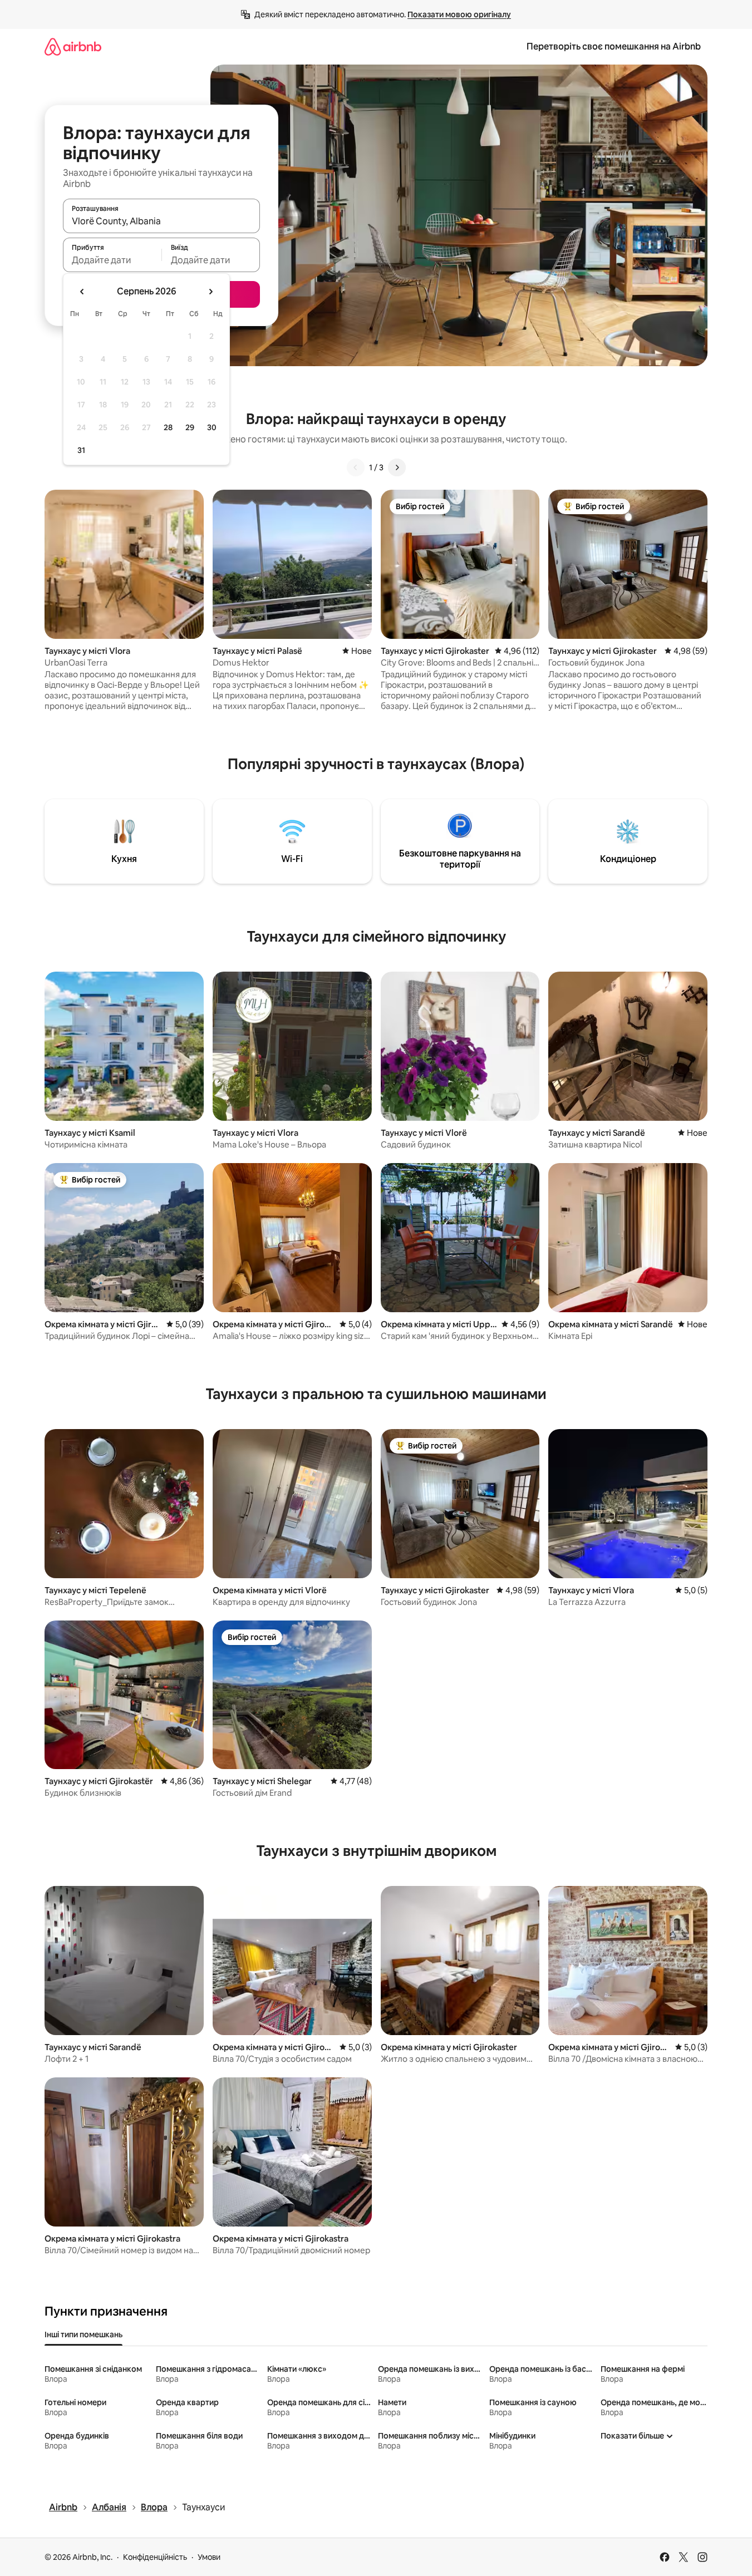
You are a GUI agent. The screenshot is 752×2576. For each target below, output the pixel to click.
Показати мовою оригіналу (459, 14)
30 (212, 427)
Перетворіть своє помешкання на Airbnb (614, 46)
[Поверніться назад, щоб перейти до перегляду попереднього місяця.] (82, 292)
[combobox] (161, 221)
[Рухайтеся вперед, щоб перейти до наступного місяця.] (210, 292)
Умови (209, 2557)
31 (81, 450)
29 (190, 427)
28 (168, 427)
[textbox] (112, 260)
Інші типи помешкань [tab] (83, 2334)
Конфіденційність (155, 2557)
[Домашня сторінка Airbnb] (73, 46)
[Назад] (356, 467)
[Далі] (397, 467)
